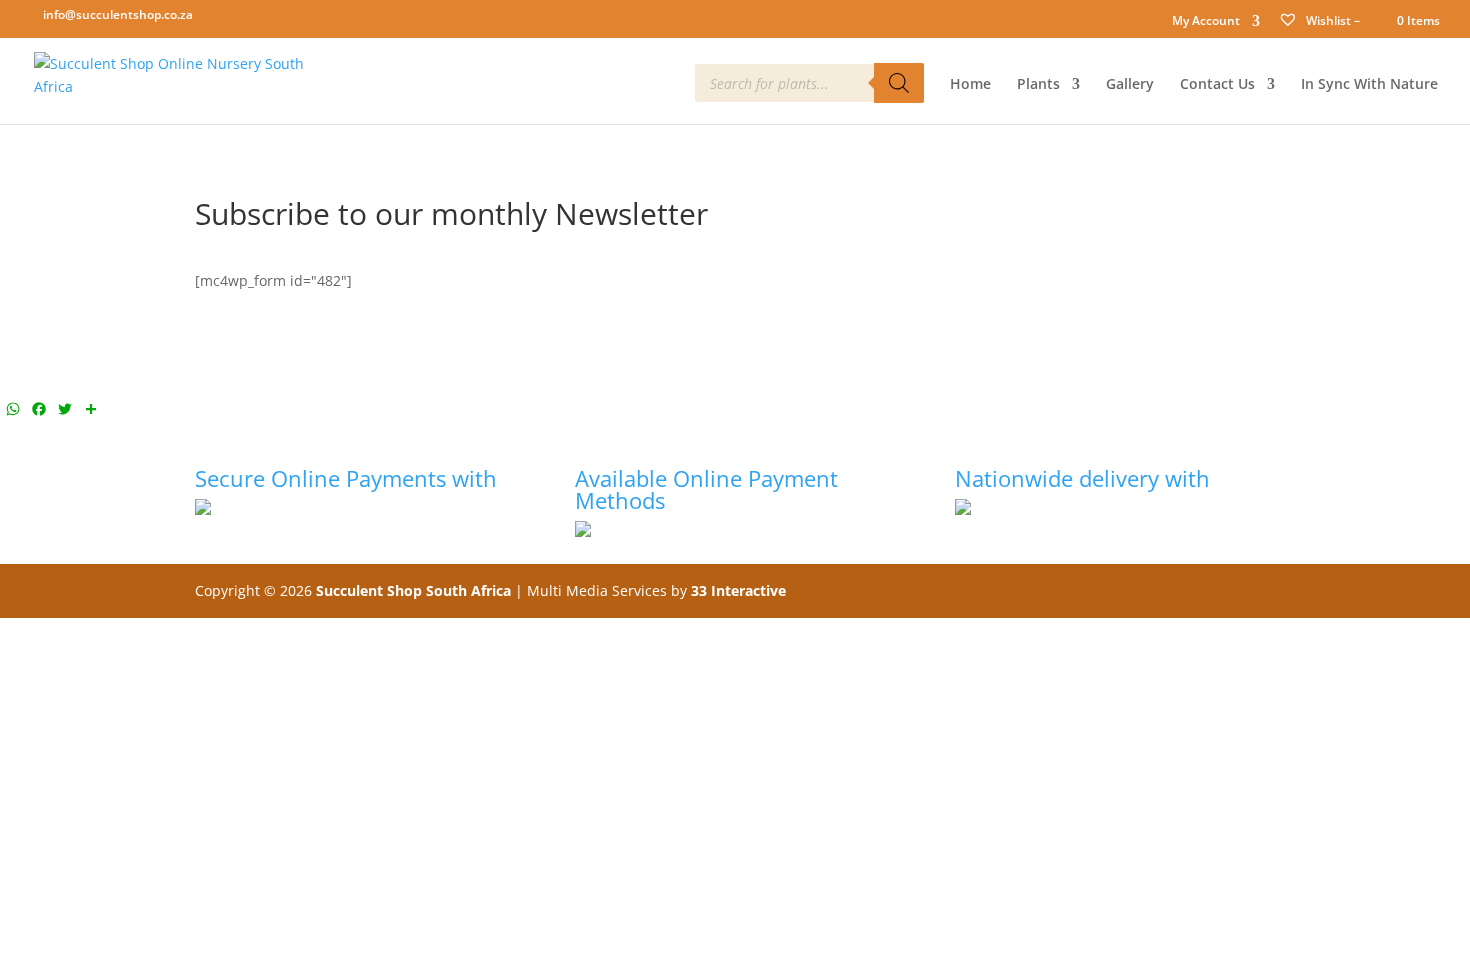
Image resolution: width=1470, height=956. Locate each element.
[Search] (899, 83)
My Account (1206, 22)
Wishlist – (1331, 20)
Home (970, 85)
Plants (1038, 85)
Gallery (1130, 85)
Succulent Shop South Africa (413, 590)
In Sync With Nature (1369, 85)
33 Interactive (738, 590)
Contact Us (1217, 85)
